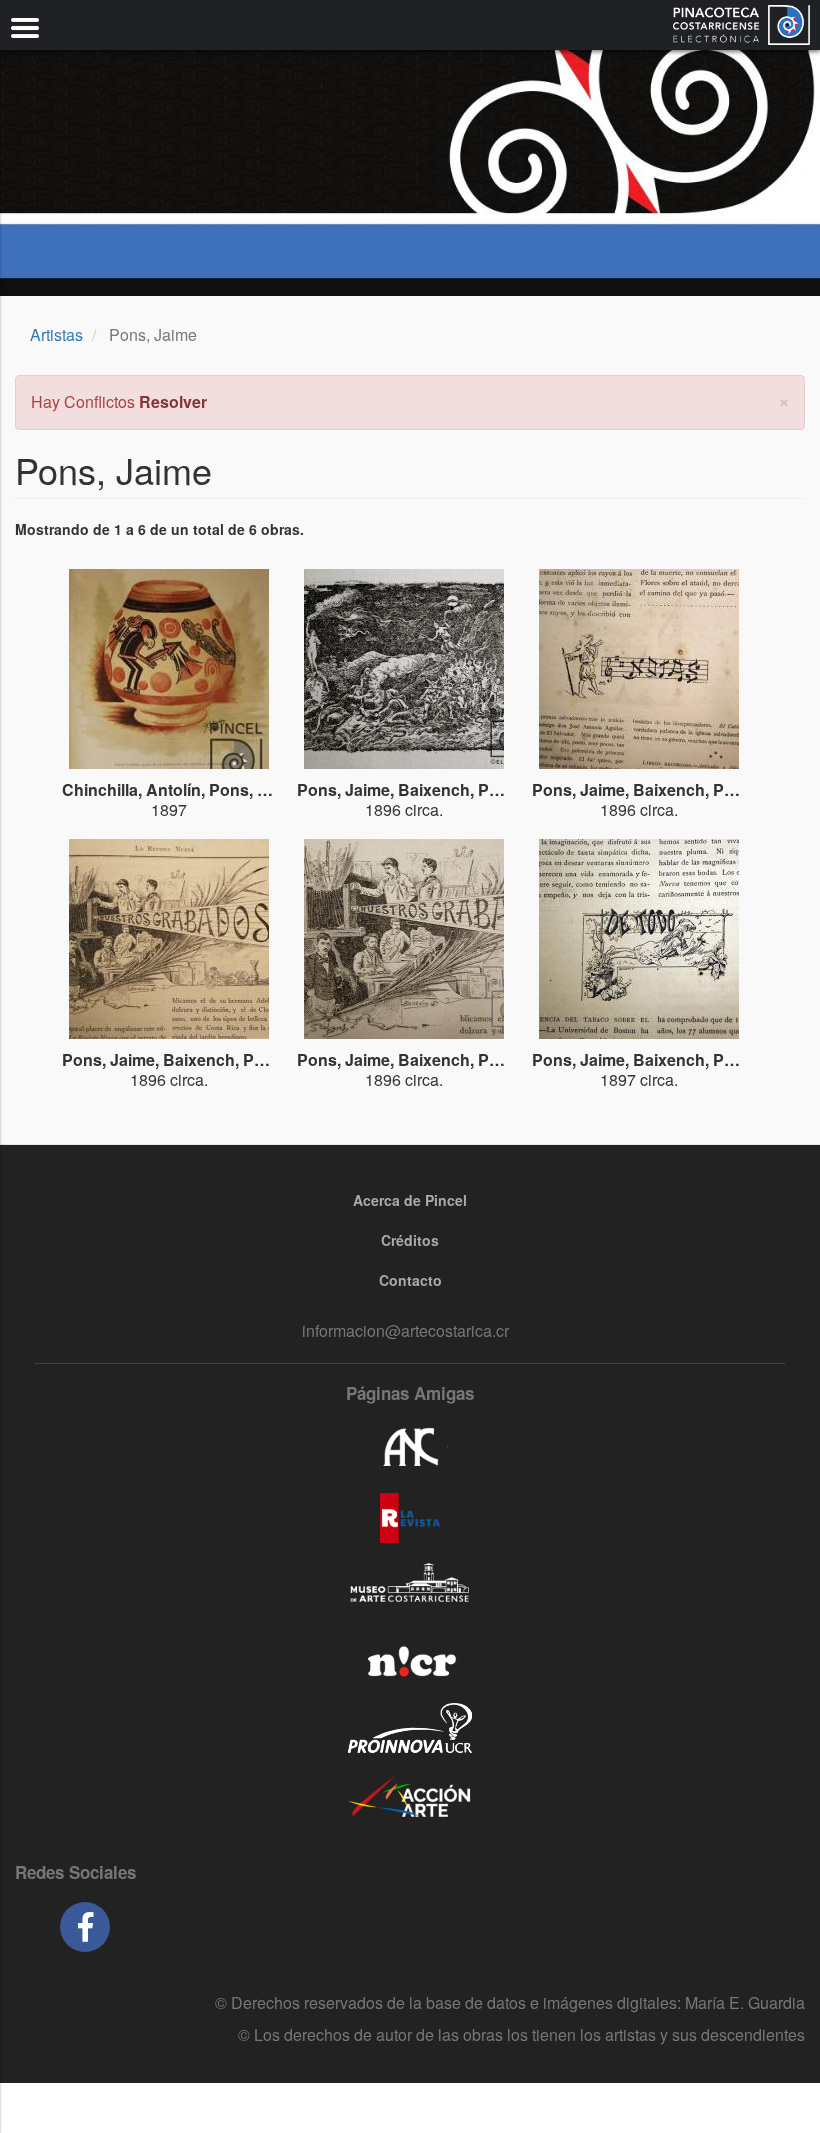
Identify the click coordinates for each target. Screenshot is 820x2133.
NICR (410, 1658)
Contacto (410, 1280)
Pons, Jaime (255, 789)
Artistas (56, 334)
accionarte (410, 1798)
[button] (784, 399)
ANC (410, 1448)
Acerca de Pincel (410, 1200)
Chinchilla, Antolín (131, 789)
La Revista (410, 1518)
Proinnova (410, 1728)
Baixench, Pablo (460, 789)
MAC (410, 1588)
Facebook (85, 1927)
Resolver (173, 401)
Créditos (410, 1240)
